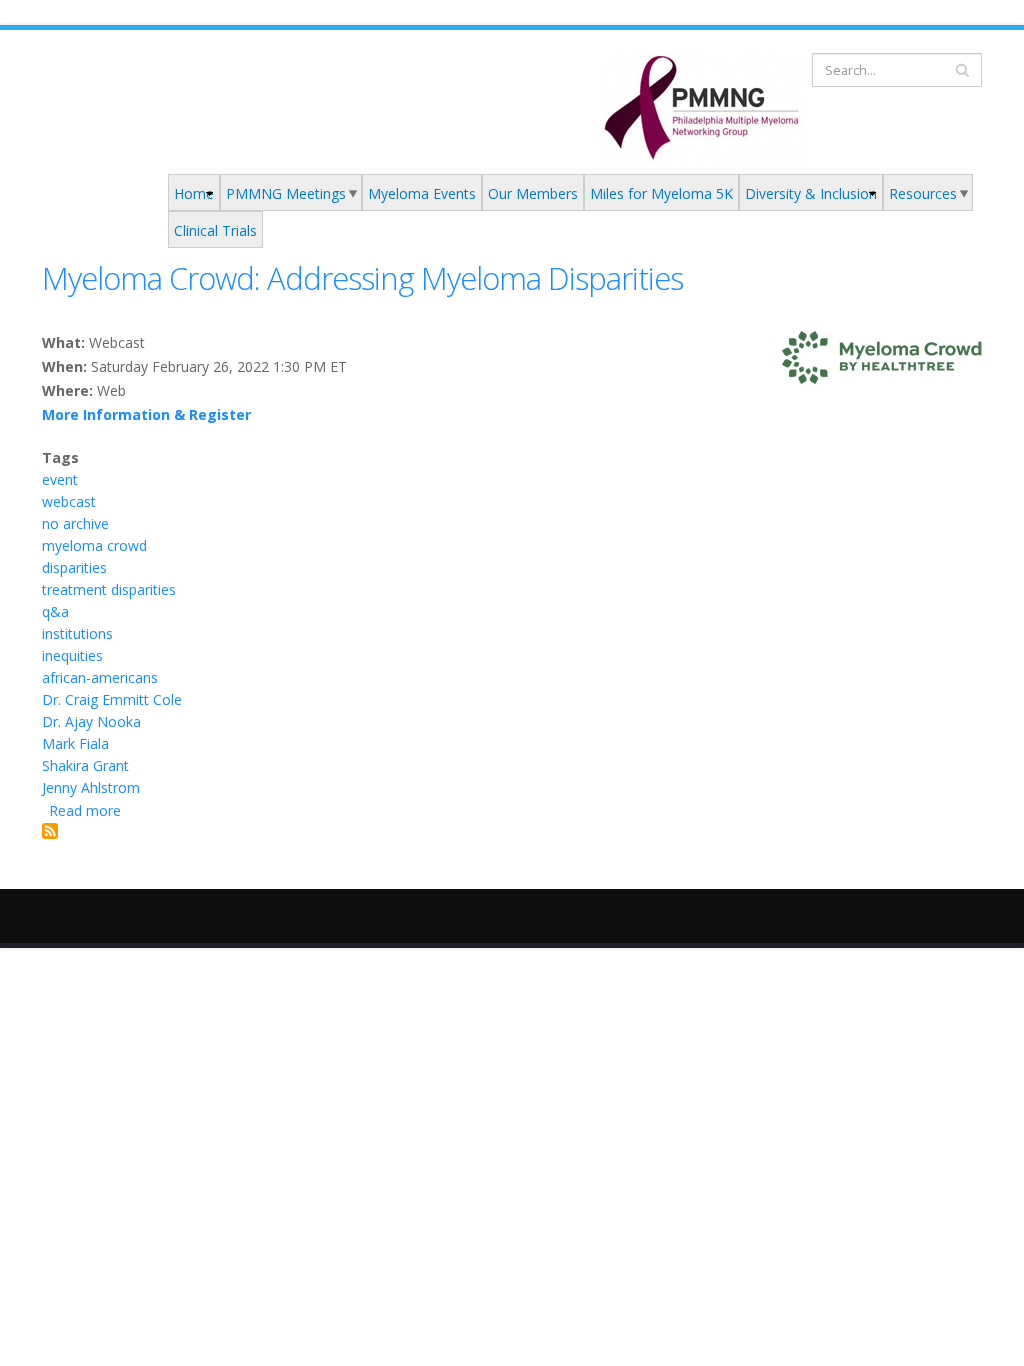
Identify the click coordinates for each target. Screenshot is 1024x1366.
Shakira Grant (85, 765)
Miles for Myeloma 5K (661, 193)
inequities (72, 655)
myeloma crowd (94, 545)
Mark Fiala (75, 743)
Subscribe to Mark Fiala (50, 831)
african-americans (100, 677)
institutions (77, 633)
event (60, 479)
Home (194, 193)
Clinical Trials (215, 230)
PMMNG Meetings (286, 193)
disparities (74, 567)
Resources (923, 193)
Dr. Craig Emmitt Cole (112, 699)
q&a (55, 611)
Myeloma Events (422, 193)
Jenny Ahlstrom (91, 787)
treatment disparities (109, 589)
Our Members (533, 193)
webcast (69, 501)
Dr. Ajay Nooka (91, 721)
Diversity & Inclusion (811, 193)
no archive (75, 523)
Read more (85, 810)
